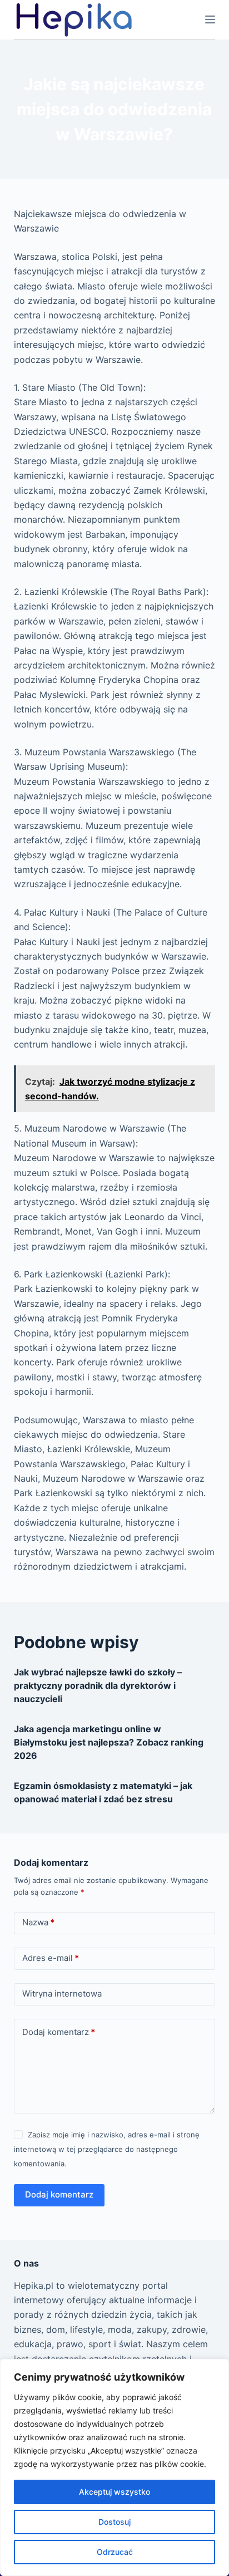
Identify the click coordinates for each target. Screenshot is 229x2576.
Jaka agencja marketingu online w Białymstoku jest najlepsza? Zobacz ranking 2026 (109, 1742)
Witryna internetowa (62, 1994)
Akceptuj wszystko (114, 2492)
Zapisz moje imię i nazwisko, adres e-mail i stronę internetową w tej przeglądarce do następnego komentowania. (107, 2149)
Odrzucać (115, 2552)
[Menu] (210, 19)
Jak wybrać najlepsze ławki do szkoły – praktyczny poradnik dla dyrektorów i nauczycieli (98, 1685)
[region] (114, 2467)
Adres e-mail (51, 1958)
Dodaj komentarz (59, 2032)
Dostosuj (114, 2522)
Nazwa (38, 1922)
